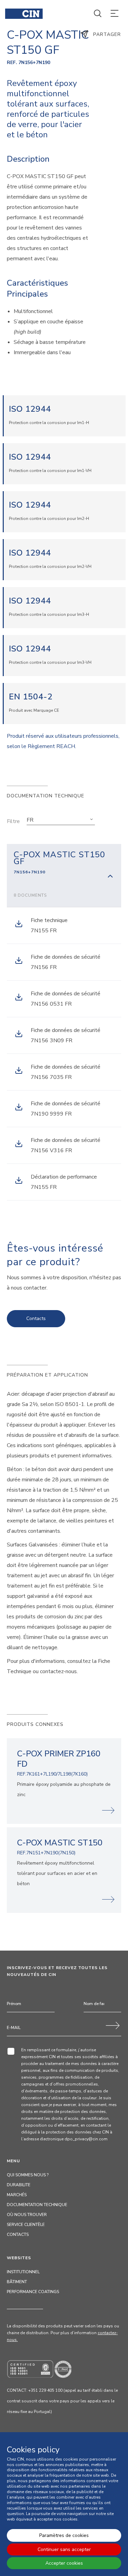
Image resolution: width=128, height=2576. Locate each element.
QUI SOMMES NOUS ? (28, 2175)
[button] (61, 820)
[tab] (64, 875)
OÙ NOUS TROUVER (27, 2215)
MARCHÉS (17, 2195)
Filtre (13, 821)
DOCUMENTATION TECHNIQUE (37, 2205)
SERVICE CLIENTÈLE (26, 2225)
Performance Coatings (33, 2292)
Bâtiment (17, 2282)
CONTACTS (18, 2235)
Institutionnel (23, 2272)
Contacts (36, 1318)
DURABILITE (19, 2185)
